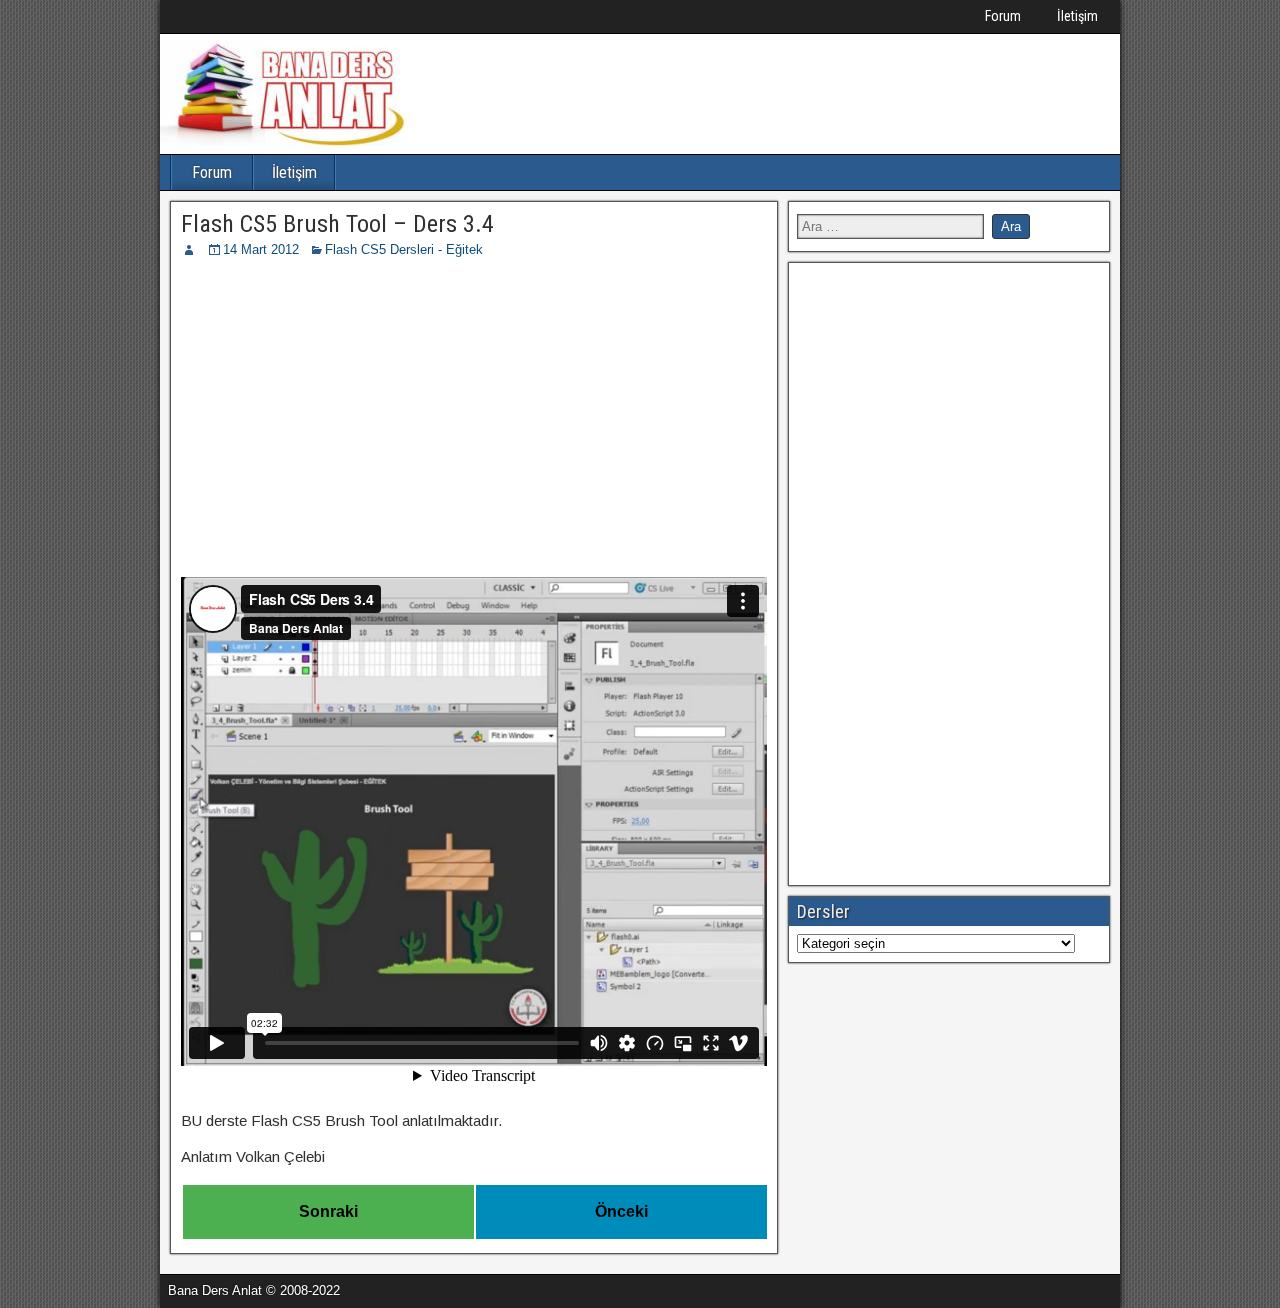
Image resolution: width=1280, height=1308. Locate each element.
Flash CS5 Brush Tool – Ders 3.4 (337, 224)
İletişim (1077, 16)
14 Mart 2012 (261, 249)
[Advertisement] (474, 410)
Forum (1003, 16)
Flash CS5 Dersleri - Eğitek (404, 249)
